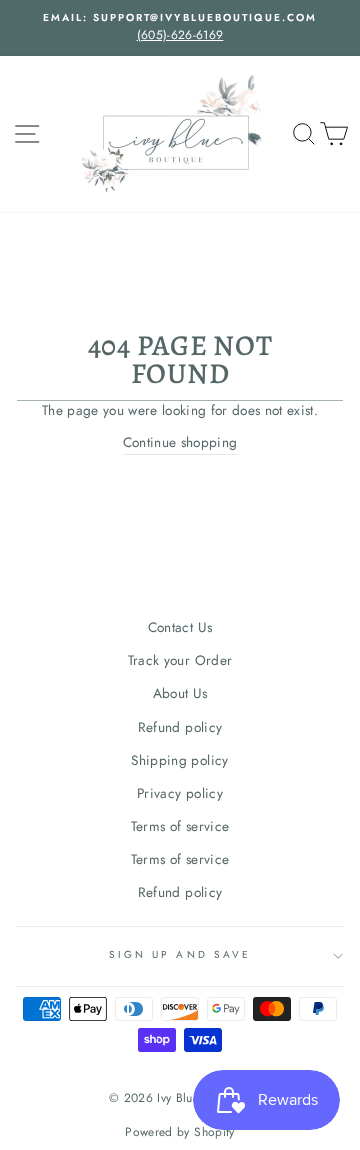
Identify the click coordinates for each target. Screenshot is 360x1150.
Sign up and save (180, 954)
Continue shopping (180, 442)
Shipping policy (179, 760)
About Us (180, 693)
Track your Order (180, 660)
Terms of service (180, 826)
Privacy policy (180, 793)
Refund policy (180, 727)
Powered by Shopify (179, 1132)
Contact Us (180, 627)
